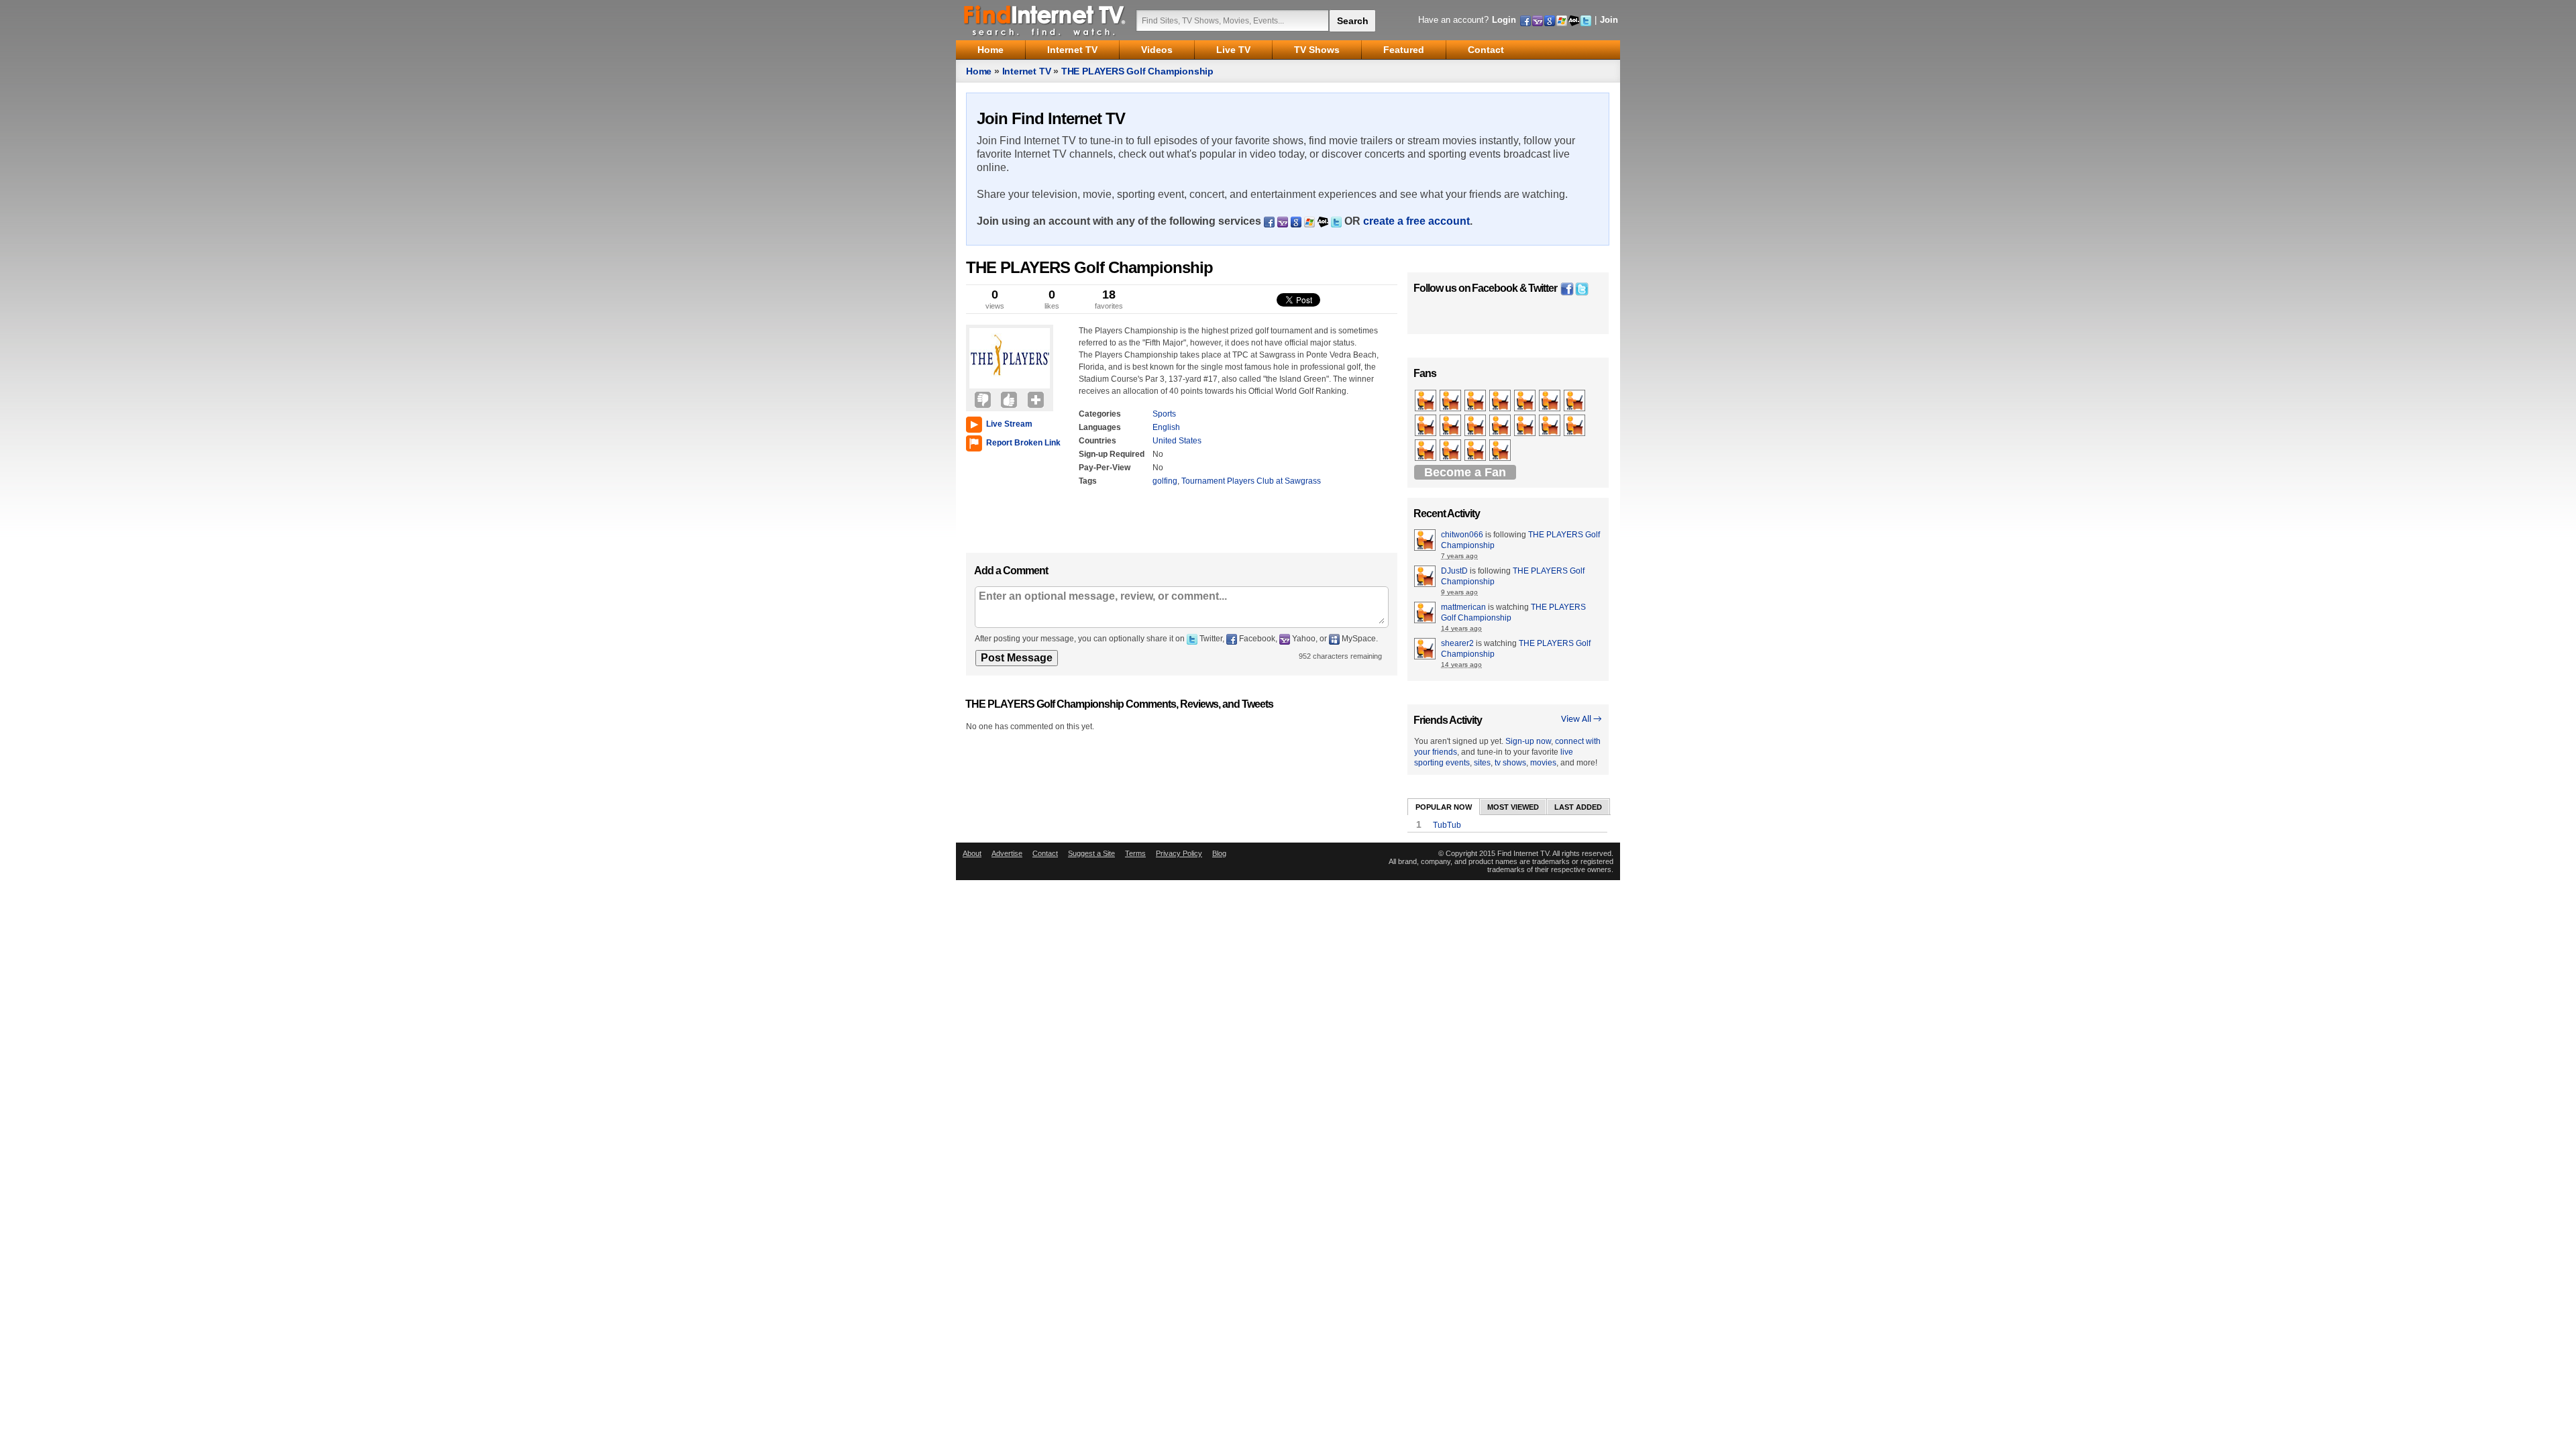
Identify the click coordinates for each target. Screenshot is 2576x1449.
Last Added (1578, 807)
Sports (1164, 414)
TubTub (1447, 825)
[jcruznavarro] (1427, 451)
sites (1482, 763)
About (972, 853)
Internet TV (1027, 71)
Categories (1100, 414)
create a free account (1416, 221)
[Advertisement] (1006, 499)
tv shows (1510, 763)
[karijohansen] (1501, 426)
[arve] (1526, 426)
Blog (1219, 853)
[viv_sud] (1575, 426)
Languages (1100, 427)
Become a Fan (1465, 472)
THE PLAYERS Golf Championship (1137, 71)
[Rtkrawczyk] (1476, 451)
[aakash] (1476, 426)
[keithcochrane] (1451, 426)
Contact (1045, 853)
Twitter (1543, 288)
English (1166, 427)
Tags (1088, 481)
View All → (1581, 719)
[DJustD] (1427, 426)
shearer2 (1457, 643)
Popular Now (1444, 807)
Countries (1097, 441)
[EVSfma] (1451, 451)
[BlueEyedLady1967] (1501, 451)
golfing (1165, 481)
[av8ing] (1551, 426)
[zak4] (1551, 401)
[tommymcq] (1501, 401)
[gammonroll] (1451, 401)
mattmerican (1463, 607)
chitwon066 (1462, 535)
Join (1609, 20)
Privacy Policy (1179, 853)
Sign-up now (1528, 741)
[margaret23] (1476, 401)
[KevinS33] (1526, 401)
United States (1177, 441)
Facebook (1495, 288)
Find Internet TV (1045, 20)
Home (979, 71)
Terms (1135, 853)
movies (1543, 763)
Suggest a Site (1091, 853)
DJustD (1454, 571)
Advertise (1007, 853)
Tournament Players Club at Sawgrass (1251, 481)
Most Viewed (1513, 807)
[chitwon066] (1427, 401)
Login (1504, 20)
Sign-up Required (1112, 454)
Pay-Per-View (1105, 468)
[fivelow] (1575, 401)
